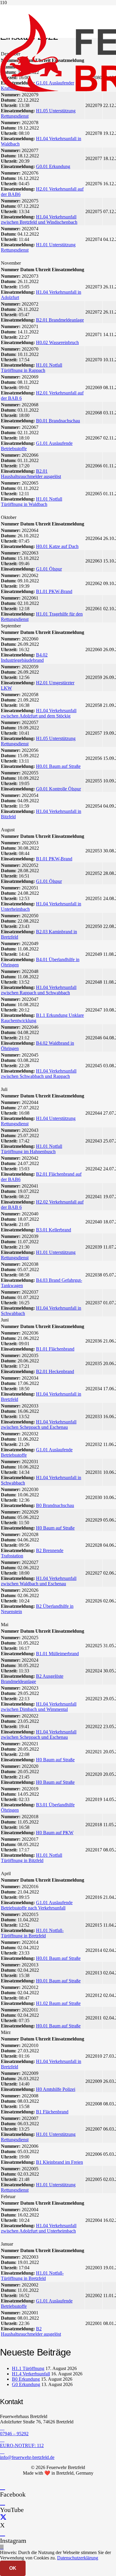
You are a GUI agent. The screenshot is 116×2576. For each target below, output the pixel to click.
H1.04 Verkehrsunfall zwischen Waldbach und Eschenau (39, 1581)
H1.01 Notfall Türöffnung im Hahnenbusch (32, 1149)
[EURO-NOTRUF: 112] (58, 2440)
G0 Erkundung (26, 2384)
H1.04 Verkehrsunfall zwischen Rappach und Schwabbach (39, 990)
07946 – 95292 (14, 2434)
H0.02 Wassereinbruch (57, 342)
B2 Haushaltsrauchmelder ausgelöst (31, 2331)
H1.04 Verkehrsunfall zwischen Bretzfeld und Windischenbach (39, 219)
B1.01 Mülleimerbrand (57, 1654)
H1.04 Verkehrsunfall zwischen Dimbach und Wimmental (39, 1707)
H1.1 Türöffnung (28, 2368)
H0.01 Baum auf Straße (58, 766)
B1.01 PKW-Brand (54, 591)
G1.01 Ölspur (49, 569)
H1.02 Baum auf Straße (58, 2003)
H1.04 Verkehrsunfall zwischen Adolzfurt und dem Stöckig (39, 713)
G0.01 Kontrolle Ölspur (58, 789)
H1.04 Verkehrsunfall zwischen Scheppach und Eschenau (39, 1424)
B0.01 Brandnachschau (58, 421)
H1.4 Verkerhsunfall (31, 2374)
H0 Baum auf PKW (55, 1833)
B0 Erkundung (26, 2379)
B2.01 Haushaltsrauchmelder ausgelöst (31, 474)
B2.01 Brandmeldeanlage (60, 320)
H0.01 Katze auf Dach (57, 546)
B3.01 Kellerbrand (54, 1230)
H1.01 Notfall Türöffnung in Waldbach (32, 502)
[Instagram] (3, 2533)
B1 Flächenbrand (52, 2112)
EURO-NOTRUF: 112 (22, 2445)
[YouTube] (3, 2502)
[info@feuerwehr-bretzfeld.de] (58, 2452)
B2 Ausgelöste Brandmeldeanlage (32, 1679)
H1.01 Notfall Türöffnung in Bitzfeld (32, 1858)
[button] (2, 2547)
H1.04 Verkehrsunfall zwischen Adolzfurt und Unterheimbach (39, 2228)
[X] (3, 2517)
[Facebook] (3, 2487)
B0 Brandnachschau (55, 1505)
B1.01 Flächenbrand (55, 1349)
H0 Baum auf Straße (55, 1528)
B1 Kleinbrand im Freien (59, 2162)
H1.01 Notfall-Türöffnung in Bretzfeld (32, 1933)
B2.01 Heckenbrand (55, 1371)
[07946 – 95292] (58, 2428)
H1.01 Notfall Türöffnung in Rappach (32, 368)
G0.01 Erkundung (53, 166)
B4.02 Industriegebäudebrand (24, 657)
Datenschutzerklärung (78, 2558)
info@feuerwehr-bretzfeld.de (27, 2457)
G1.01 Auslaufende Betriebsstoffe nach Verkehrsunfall (37, 1905)
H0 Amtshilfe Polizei (56, 2089)
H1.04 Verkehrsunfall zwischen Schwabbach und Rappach (39, 1074)
